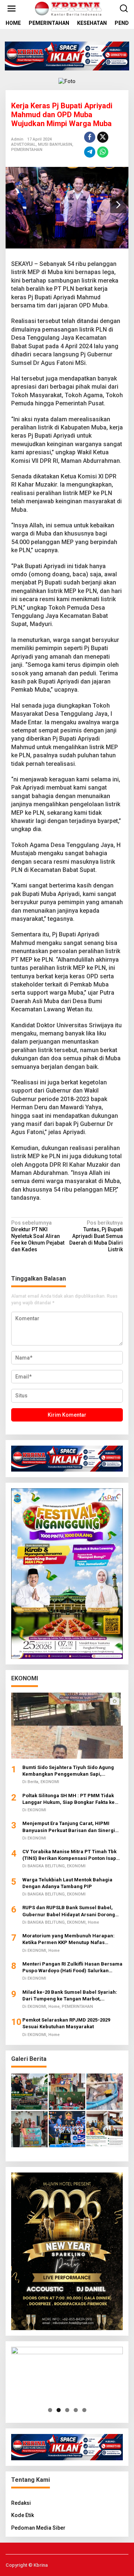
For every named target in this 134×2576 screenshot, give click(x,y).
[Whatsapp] (103, 152)
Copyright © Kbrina (27, 2565)
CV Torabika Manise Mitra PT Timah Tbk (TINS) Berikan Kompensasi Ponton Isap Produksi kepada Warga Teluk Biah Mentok (73, 1855)
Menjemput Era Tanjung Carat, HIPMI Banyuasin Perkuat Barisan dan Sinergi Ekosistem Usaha (69, 1827)
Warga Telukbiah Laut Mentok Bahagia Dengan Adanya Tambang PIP (67, 1883)
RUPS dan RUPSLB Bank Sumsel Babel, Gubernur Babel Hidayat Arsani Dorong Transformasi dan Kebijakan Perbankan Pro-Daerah (69, 1911)
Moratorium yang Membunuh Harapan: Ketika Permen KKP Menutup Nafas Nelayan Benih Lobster (68, 1939)
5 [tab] (84, 2410)
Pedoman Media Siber (38, 2528)
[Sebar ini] (90, 137)
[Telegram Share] (90, 152)
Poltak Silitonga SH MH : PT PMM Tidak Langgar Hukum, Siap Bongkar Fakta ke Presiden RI (68, 1799)
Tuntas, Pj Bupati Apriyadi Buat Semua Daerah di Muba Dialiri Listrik (96, 1236)
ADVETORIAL (23, 144)
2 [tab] (59, 2410)
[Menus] (12, 9)
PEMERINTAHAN (27, 150)
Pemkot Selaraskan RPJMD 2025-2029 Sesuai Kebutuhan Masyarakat (66, 2023)
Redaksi (21, 2503)
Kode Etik (23, 2515)
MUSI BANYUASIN (55, 144)
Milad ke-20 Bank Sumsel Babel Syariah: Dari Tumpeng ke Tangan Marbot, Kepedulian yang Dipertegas (70, 1996)
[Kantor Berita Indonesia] (68, 8)
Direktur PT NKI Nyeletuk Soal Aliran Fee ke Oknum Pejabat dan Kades (38, 1236)
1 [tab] (50, 2410)
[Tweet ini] (103, 137)
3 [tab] (67, 2410)
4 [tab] (76, 2410)
